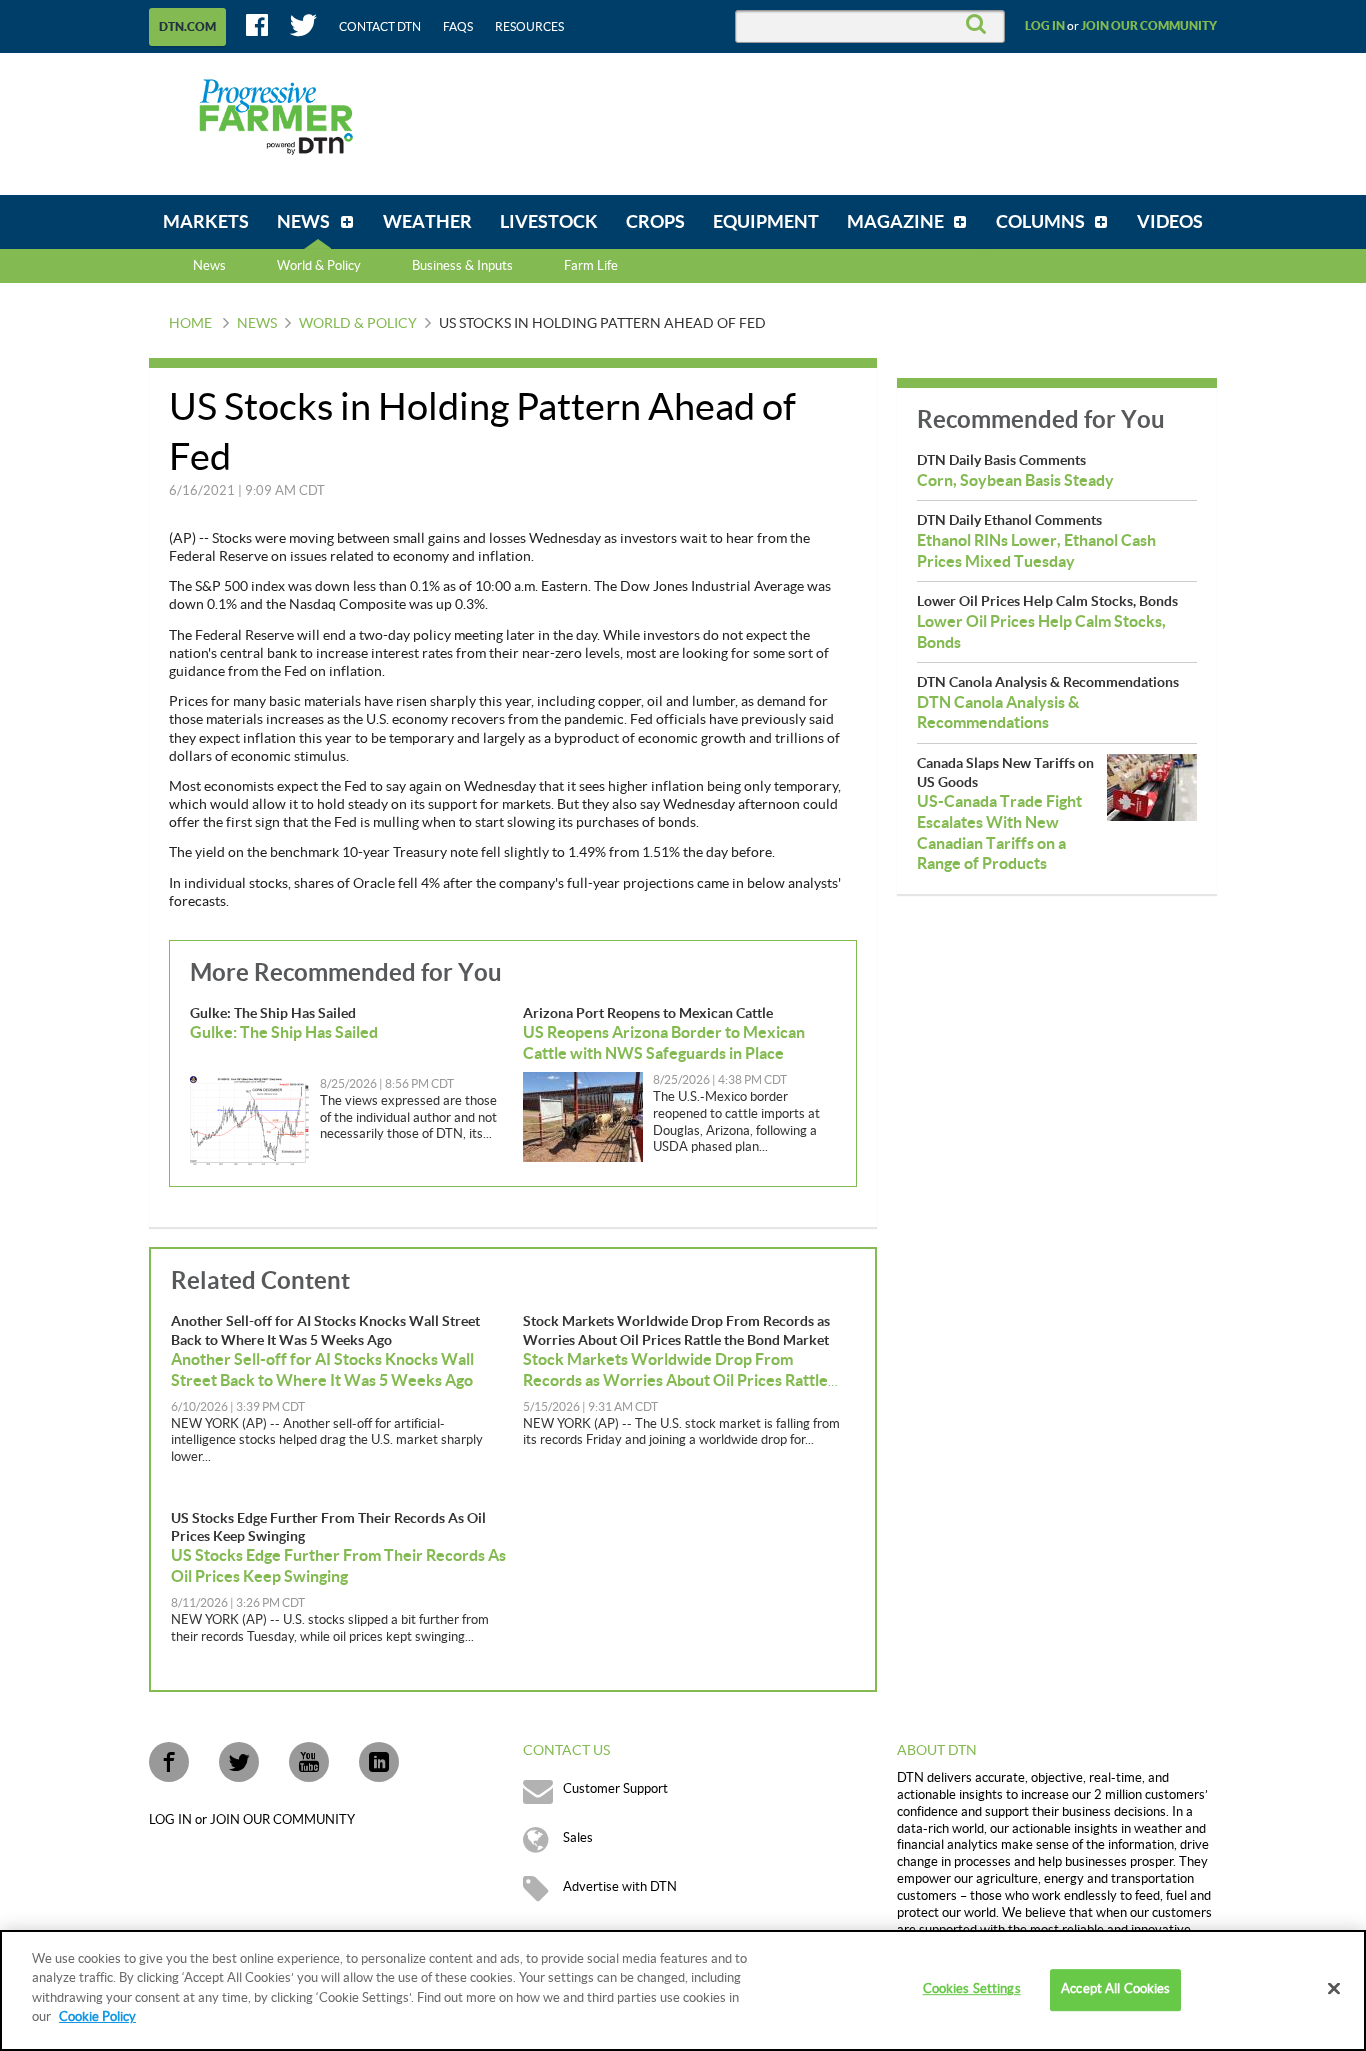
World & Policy (358, 324)
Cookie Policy (97, 2017)
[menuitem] (206, 222)
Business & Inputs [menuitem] (462, 266)
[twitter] (239, 1762)
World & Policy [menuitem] (319, 266)
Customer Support (615, 1789)
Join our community (1149, 26)
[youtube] (309, 1762)
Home (190, 324)
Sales (578, 1838)
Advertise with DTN (620, 1887)
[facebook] (169, 1762)
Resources (529, 27)
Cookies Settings (972, 1990)
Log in (1045, 26)
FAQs (458, 27)
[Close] (1334, 1989)
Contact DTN (380, 27)
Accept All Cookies (1115, 1990)
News (209, 266)
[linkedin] (379, 1762)
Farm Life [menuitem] (591, 266)
